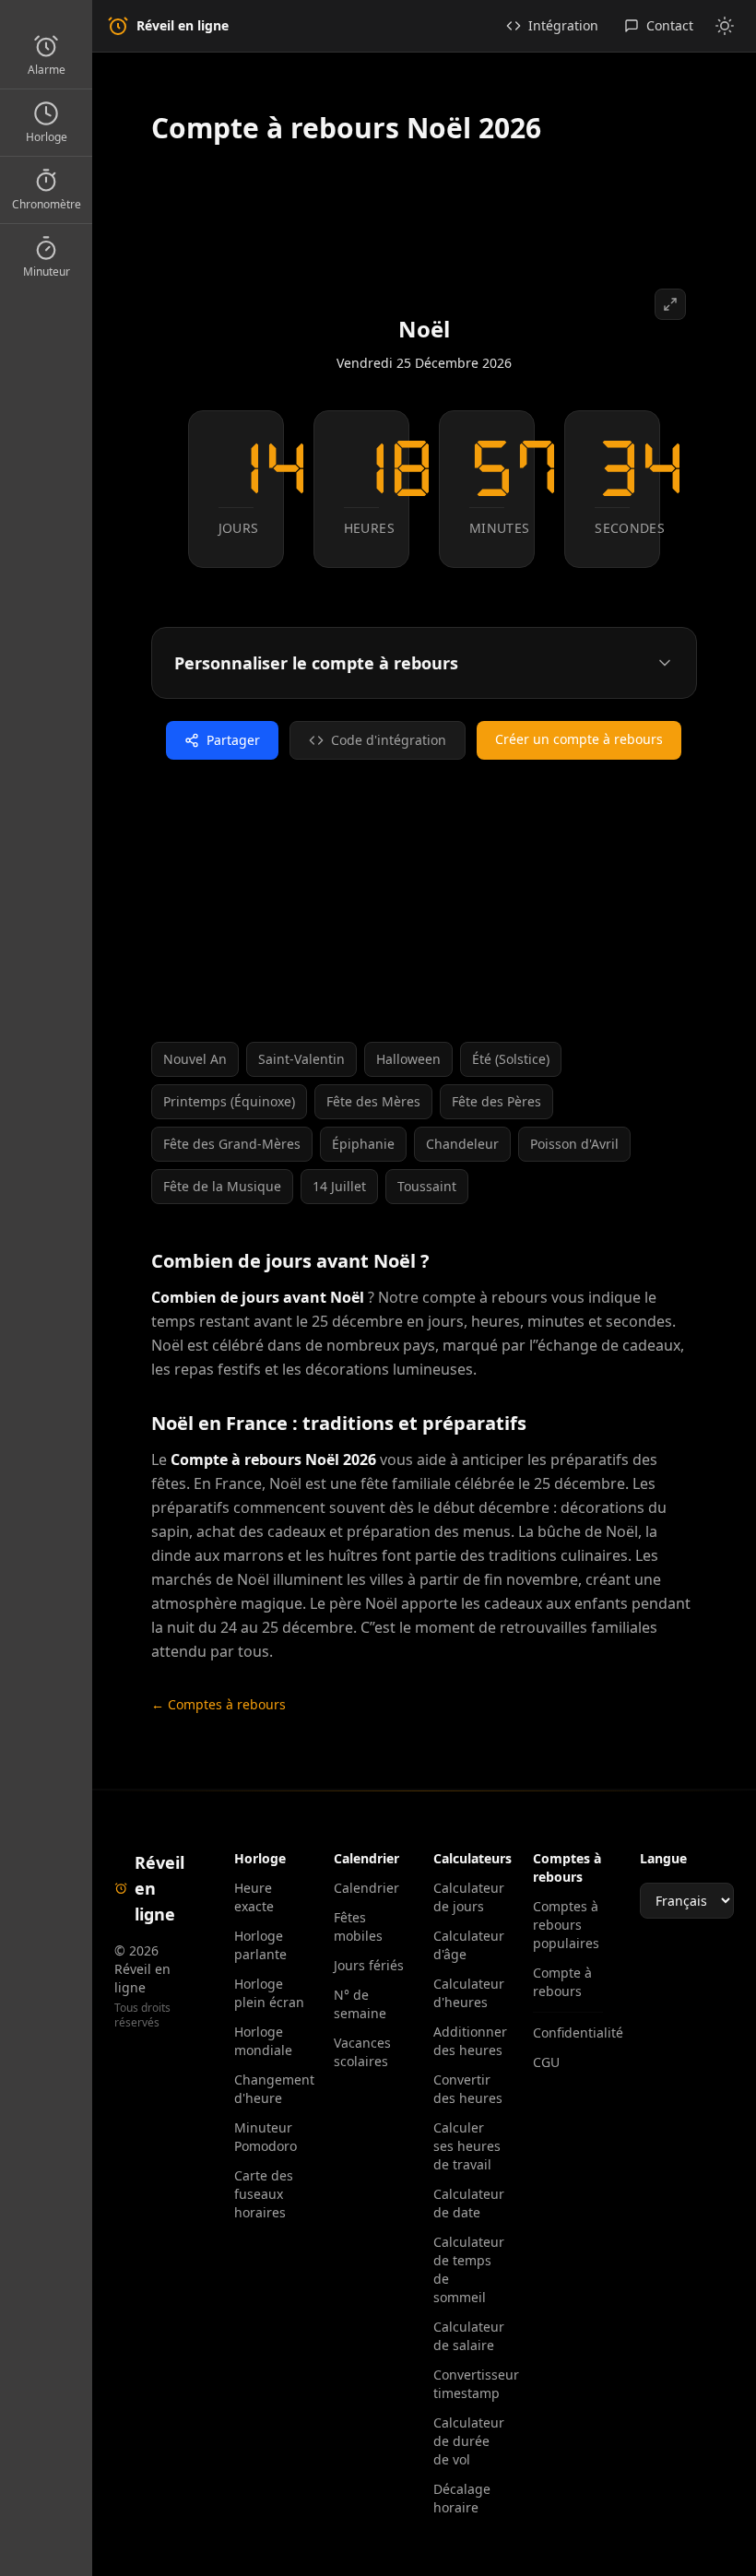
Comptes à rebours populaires (566, 1925)
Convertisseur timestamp (468, 2384)
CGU (546, 2062)
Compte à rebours (562, 1982)
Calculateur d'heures (468, 1993)
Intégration (563, 25)
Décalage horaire (462, 2498)
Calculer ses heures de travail (467, 2146)
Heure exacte (254, 1897)
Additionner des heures (468, 2041)
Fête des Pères (496, 1101)
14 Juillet (339, 1186)
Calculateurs (472, 1858)
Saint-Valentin (301, 1059)
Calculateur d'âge (468, 1945)
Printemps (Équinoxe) (229, 1101)
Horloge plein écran (269, 1993)
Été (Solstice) (511, 1059)
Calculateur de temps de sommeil (468, 2269)
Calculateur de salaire (468, 2336)
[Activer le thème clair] (725, 26)
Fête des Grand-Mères (232, 1144)
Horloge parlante (260, 1945)
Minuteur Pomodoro (266, 2137)
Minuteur (47, 272)
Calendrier (366, 1888)
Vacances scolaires (362, 2052)
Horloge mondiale (263, 2041)
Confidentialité (568, 2032)
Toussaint (427, 1186)
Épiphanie (363, 1144)
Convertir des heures (468, 2089)
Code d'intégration (389, 740)
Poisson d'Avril (574, 1144)
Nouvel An (195, 1059)
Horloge (47, 137)
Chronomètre (47, 204)
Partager (233, 740)
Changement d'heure (269, 2089)
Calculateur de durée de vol (468, 2441)
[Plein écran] (670, 304)
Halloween (408, 1059)
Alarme (47, 70)
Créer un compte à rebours (579, 739)
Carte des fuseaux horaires (264, 2194)
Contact (670, 25)
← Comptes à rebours (219, 1704)
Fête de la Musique (222, 1186)
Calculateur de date (468, 2203)
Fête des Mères (373, 1101)
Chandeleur (462, 1144)
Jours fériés (369, 1965)
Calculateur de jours (468, 1897)
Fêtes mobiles (358, 1926)
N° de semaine (360, 2004)
